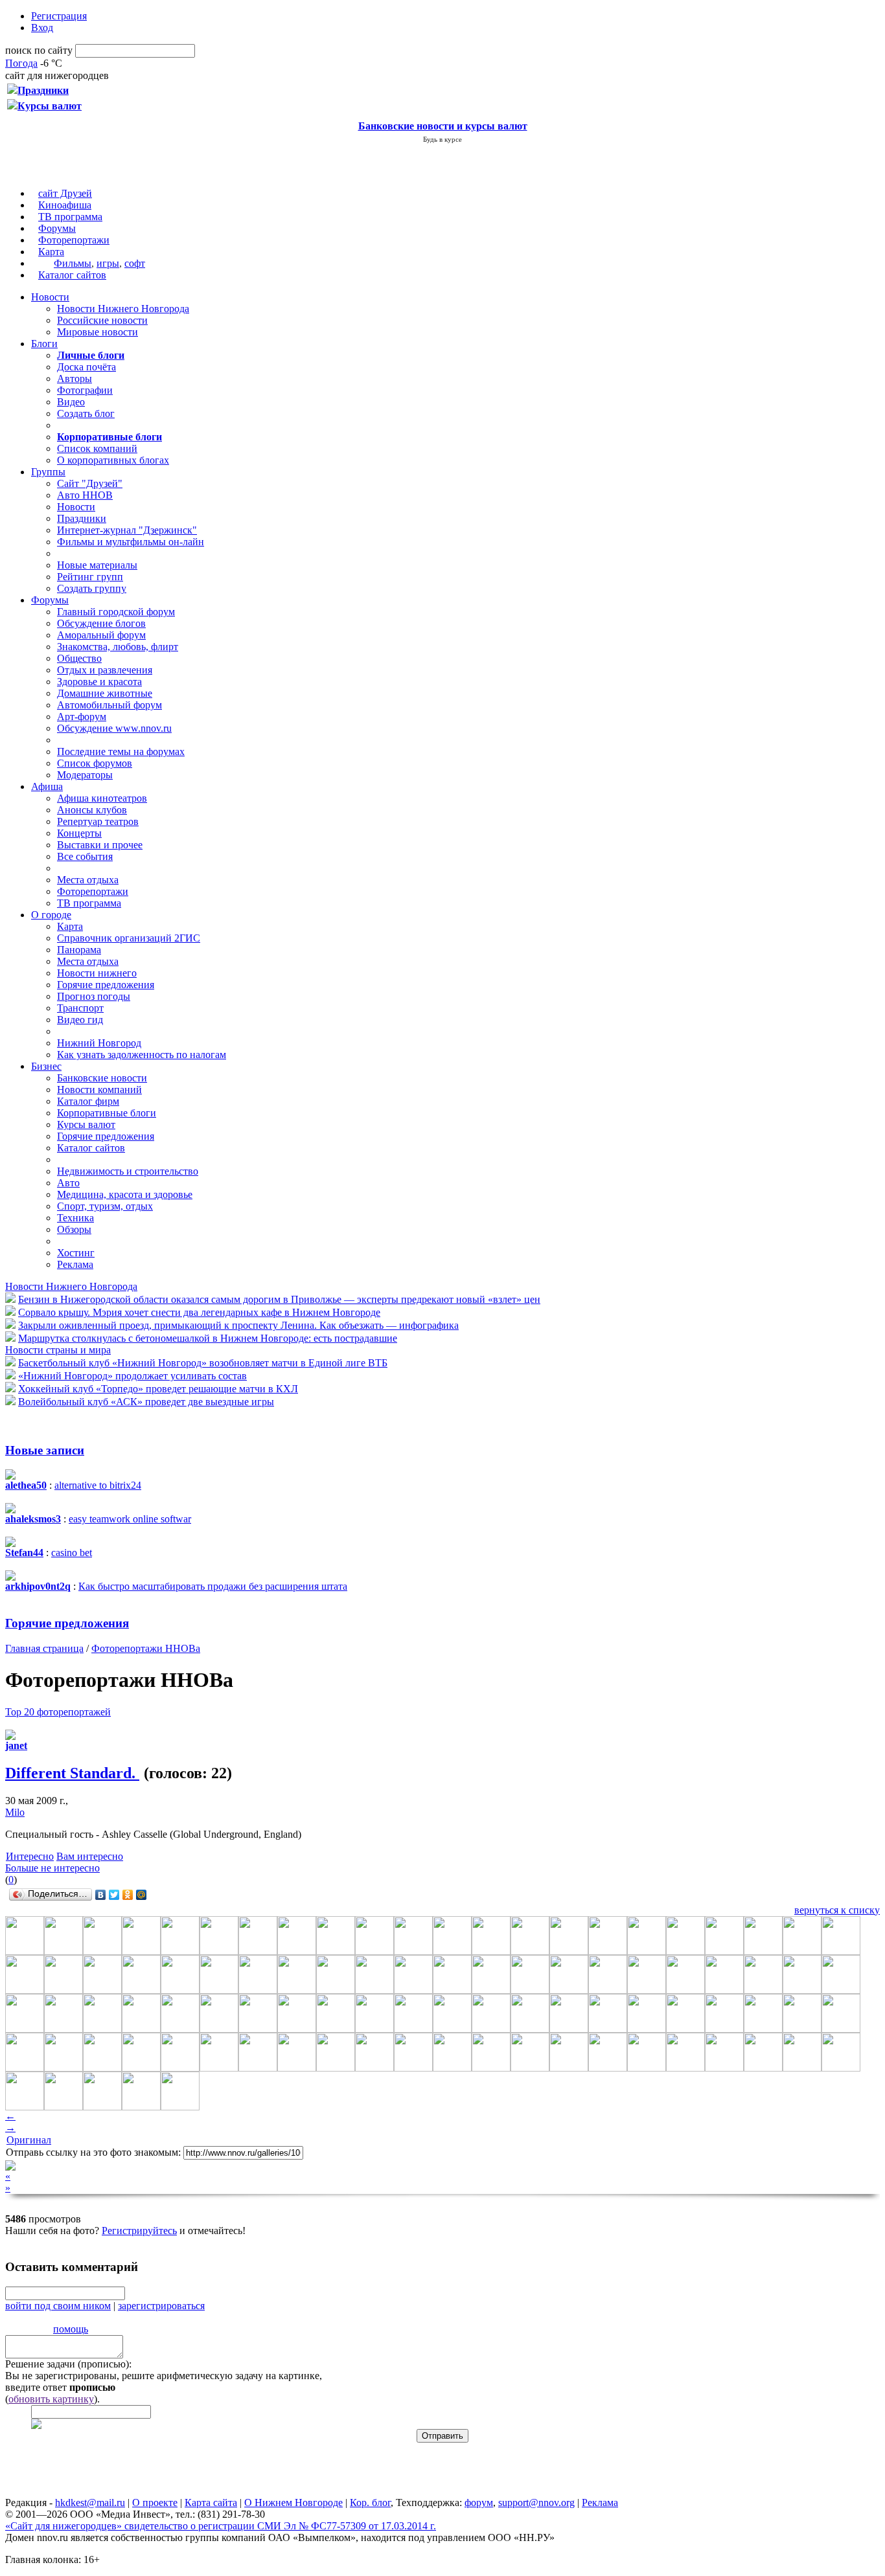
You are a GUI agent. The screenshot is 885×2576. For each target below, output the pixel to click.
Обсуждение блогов (101, 623)
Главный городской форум (116, 612)
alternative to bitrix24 (98, 1485)
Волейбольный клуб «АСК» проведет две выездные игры (146, 1402)
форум (479, 2503)
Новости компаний (99, 1090)
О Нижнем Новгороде (293, 2503)
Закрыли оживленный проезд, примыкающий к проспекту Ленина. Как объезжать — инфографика (238, 1325)
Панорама (79, 950)
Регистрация (59, 16)
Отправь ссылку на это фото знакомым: (93, 2152)
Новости (50, 297)
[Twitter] (114, 1895)
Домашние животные (105, 693)
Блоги (44, 344)
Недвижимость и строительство (128, 1171)
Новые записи (45, 1450)
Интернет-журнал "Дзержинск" (127, 530)
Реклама (75, 1264)
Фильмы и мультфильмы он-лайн (131, 542)
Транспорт (80, 1008)
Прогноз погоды (94, 996)
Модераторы (85, 775)
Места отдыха (88, 880)
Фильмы (73, 263)
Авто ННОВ (85, 495)
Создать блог (86, 413)
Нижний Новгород (99, 1043)
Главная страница (44, 1648)
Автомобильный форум (109, 705)
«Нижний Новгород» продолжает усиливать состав (132, 1376)
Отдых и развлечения (105, 670)
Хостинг (76, 1253)
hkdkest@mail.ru (90, 2503)
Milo (15, 1812)
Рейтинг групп (90, 577)
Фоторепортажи (74, 240)
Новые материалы (97, 565)
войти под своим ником (58, 2306)
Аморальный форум (101, 635)
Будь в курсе (442, 139)
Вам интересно (90, 1856)
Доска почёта (86, 367)
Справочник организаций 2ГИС (129, 938)
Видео (71, 402)
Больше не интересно (52, 1868)
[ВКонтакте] (101, 1895)
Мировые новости (98, 332)
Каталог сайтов (72, 275)
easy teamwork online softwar (130, 1519)
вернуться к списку (837, 1910)
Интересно (30, 1856)
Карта (51, 252)
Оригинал (29, 2140)
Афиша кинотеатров (102, 798)
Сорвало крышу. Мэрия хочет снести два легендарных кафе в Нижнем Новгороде (199, 1312)
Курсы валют (86, 1124)
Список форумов (95, 763)
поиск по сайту (39, 50)
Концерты (79, 833)
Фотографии (85, 390)
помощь (71, 2329)
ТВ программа (70, 217)
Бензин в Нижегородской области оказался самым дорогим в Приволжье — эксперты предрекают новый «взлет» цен (279, 1299)
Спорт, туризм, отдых (105, 1206)
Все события (85, 856)
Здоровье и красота (99, 682)
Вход (42, 28)
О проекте (155, 2503)
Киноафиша (65, 205)
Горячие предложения (106, 985)
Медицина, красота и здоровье (125, 1194)
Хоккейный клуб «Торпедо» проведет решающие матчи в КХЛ (158, 1389)
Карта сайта (211, 2503)
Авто (68, 1183)
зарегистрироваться (161, 2306)
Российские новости (102, 320)
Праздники (82, 518)
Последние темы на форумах (121, 751)
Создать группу (92, 588)
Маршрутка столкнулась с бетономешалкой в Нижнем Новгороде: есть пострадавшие (208, 1338)
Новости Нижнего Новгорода (123, 309)
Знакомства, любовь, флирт (118, 647)
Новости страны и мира (58, 1350)
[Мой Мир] (142, 1895)
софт (135, 263)
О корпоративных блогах (113, 460)
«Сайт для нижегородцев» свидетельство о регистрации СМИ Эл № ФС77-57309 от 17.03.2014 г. (221, 2526)
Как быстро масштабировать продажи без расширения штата (213, 1586)
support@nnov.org (536, 2503)
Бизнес (46, 1066)
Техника (75, 1218)
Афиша (47, 786)
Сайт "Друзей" (90, 483)
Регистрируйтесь (139, 2231)
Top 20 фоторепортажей (58, 1712)
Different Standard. (72, 1773)
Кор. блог (370, 2503)
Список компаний (97, 448)
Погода (21, 63)
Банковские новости (102, 1078)
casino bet (72, 1553)
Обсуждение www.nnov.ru (114, 728)
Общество (79, 658)
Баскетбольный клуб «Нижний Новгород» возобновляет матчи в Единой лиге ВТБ (203, 1363)
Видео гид (80, 1020)
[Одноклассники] (128, 1895)
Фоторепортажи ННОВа (146, 1648)
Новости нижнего (97, 973)
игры (108, 263)
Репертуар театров (98, 821)
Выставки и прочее (100, 845)
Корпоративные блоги (107, 1113)
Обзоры (74, 1229)
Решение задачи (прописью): (68, 2364)
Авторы (75, 378)
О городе (51, 915)
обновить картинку (51, 2399)
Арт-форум (82, 717)
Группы (48, 472)
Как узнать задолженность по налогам (142, 1055)
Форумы (57, 228)
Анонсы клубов (92, 810)
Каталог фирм (88, 1101)
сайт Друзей (65, 193)
